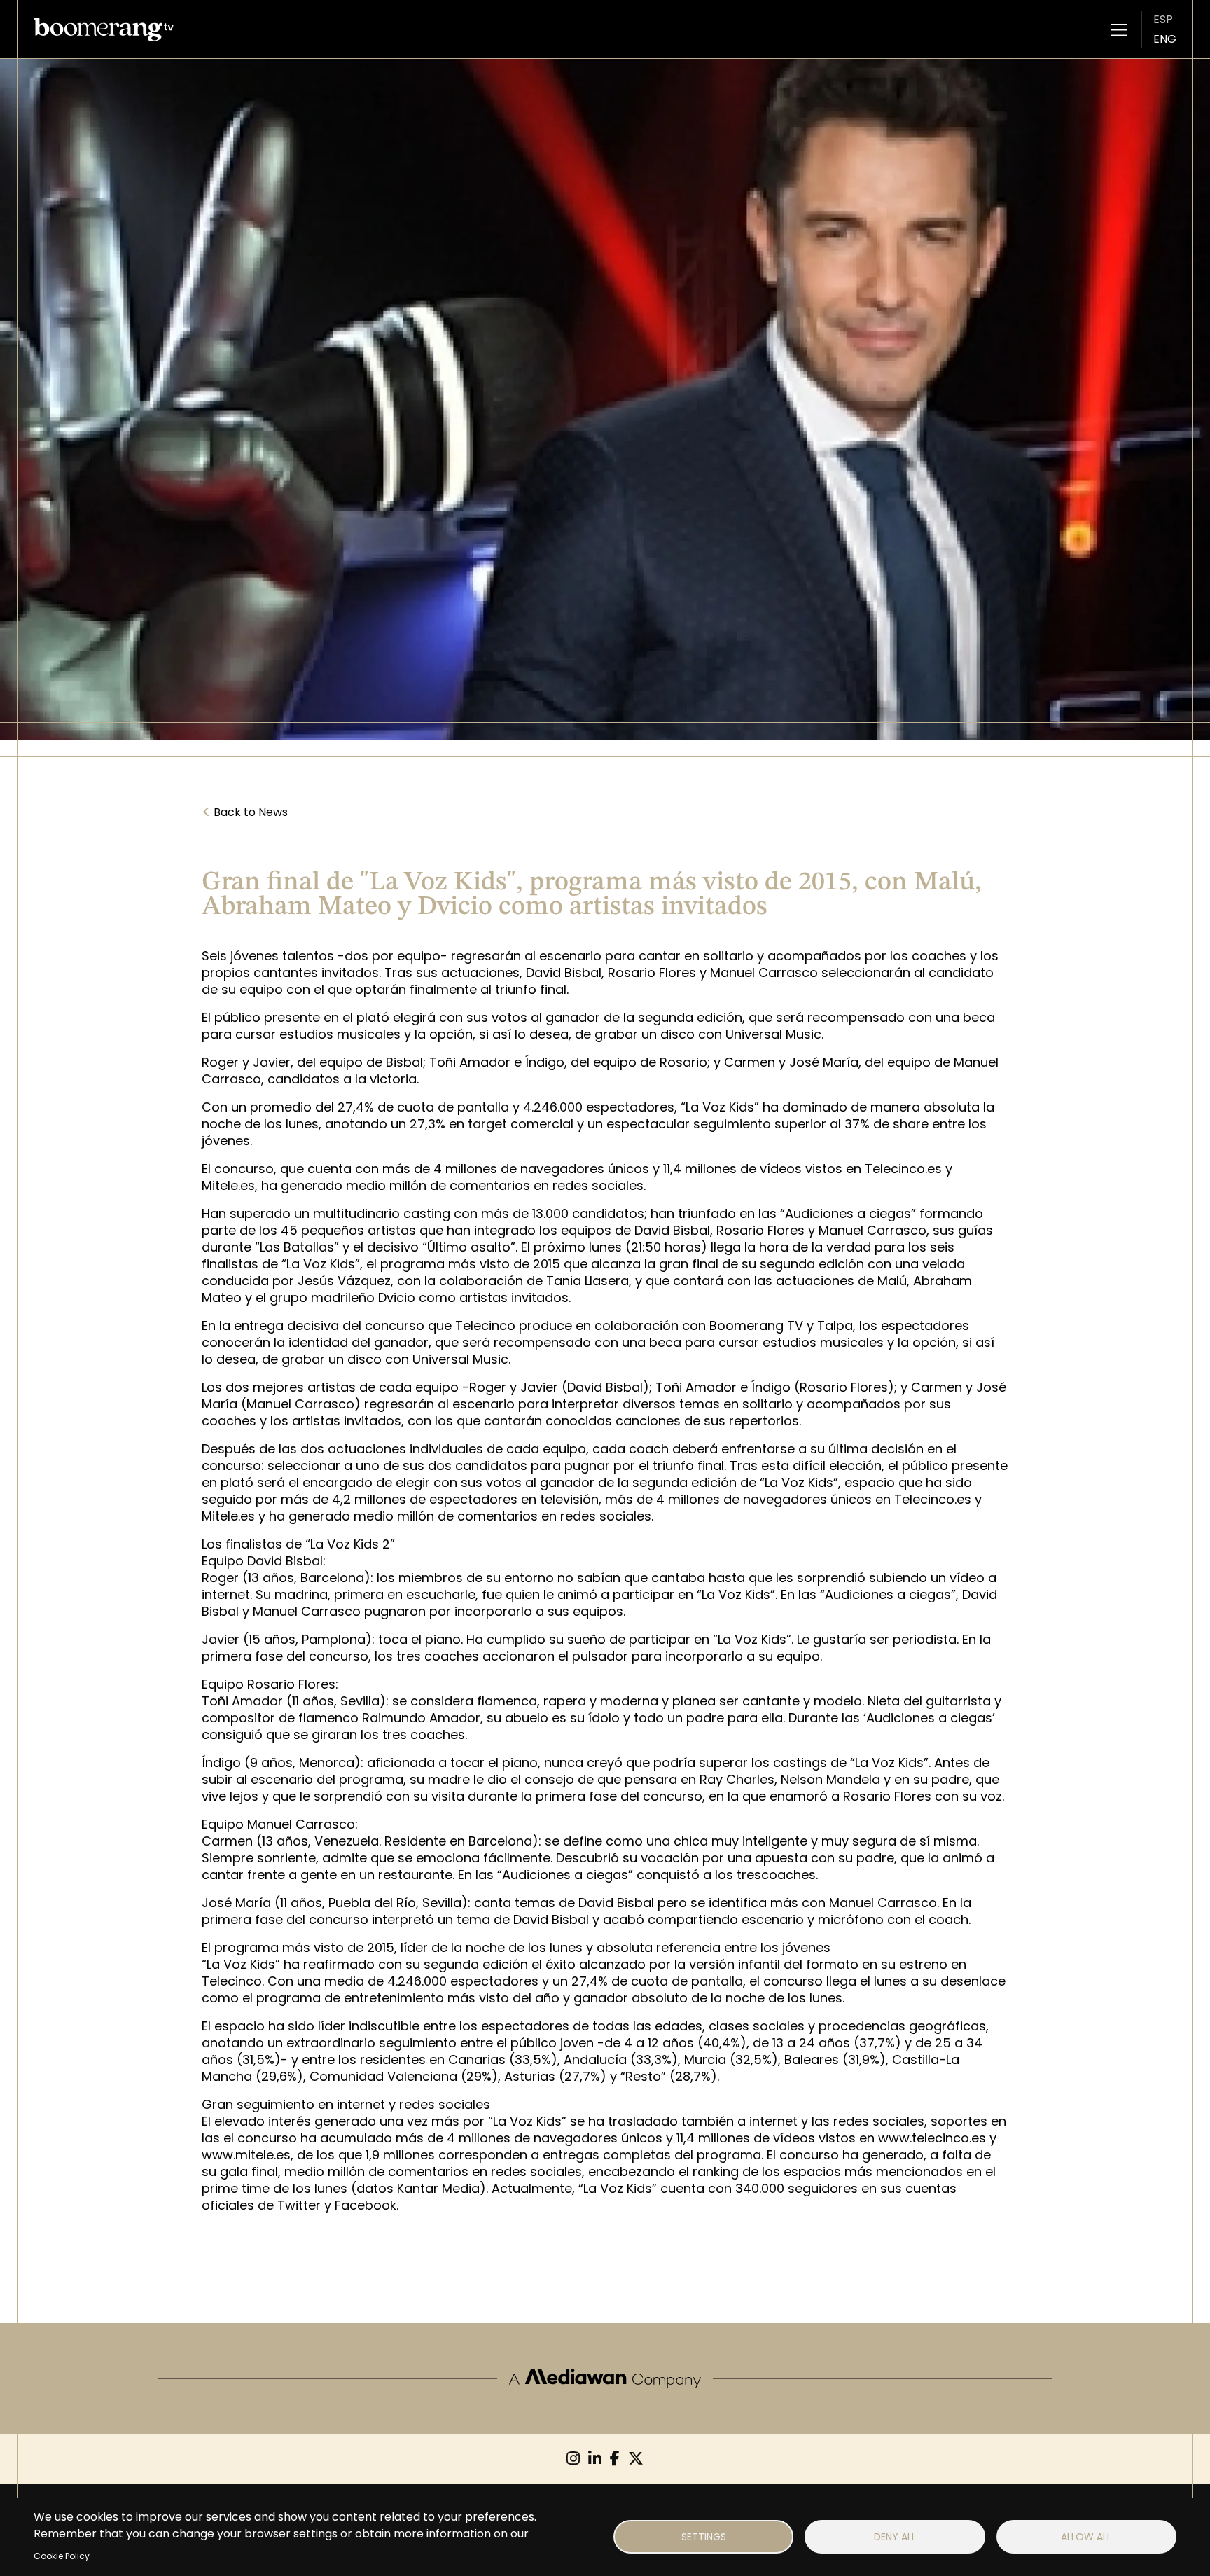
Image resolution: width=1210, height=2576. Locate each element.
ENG (1165, 39)
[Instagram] (573, 2459)
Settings (704, 2537)
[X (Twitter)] (636, 2459)
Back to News (245, 812)
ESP (1163, 19)
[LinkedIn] (595, 2459)
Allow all (1086, 2537)
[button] (1119, 29)
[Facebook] (615, 2459)
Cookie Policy (62, 2556)
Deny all (895, 2537)
